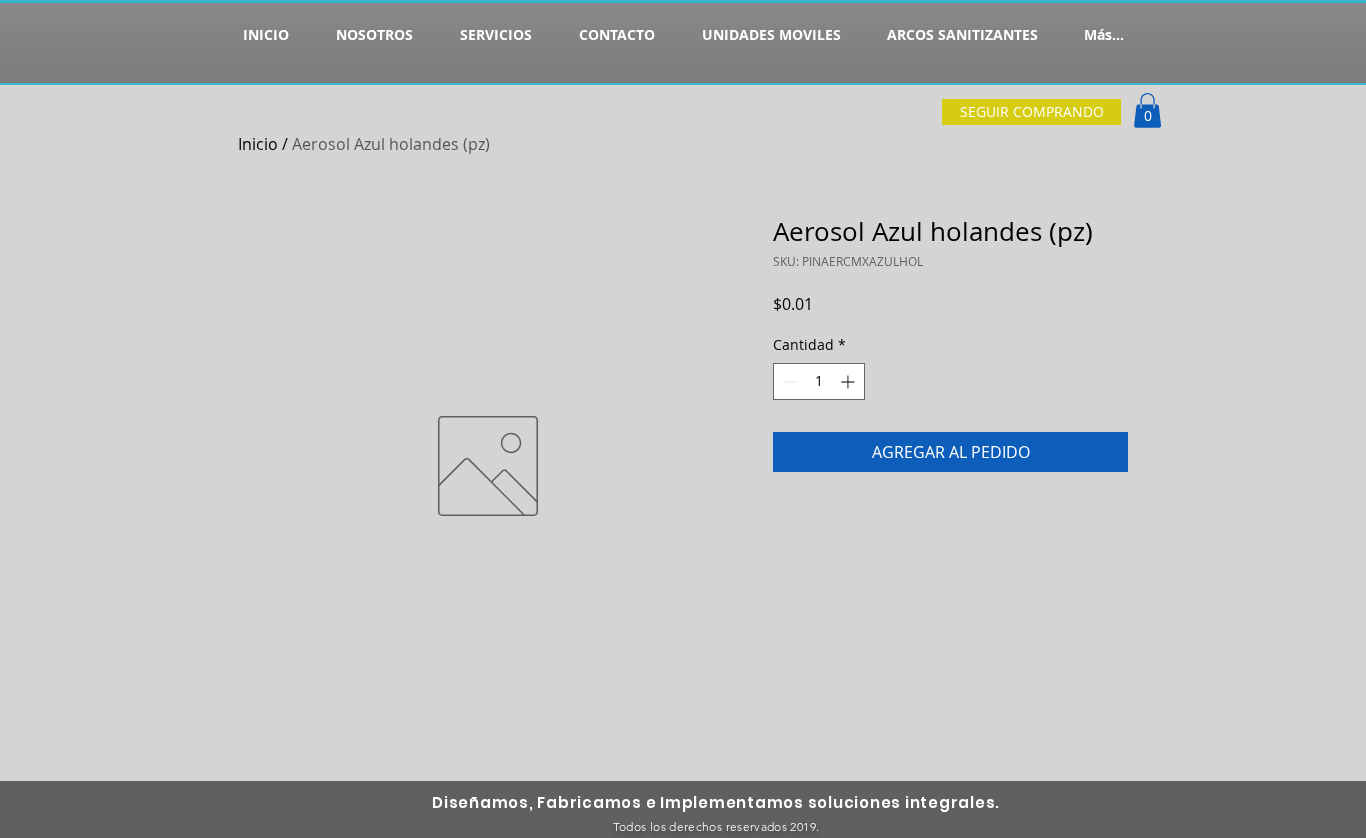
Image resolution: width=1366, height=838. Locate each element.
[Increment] (849, 381)
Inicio (258, 144)
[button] (1147, 110)
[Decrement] (788, 381)
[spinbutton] (819, 381)
